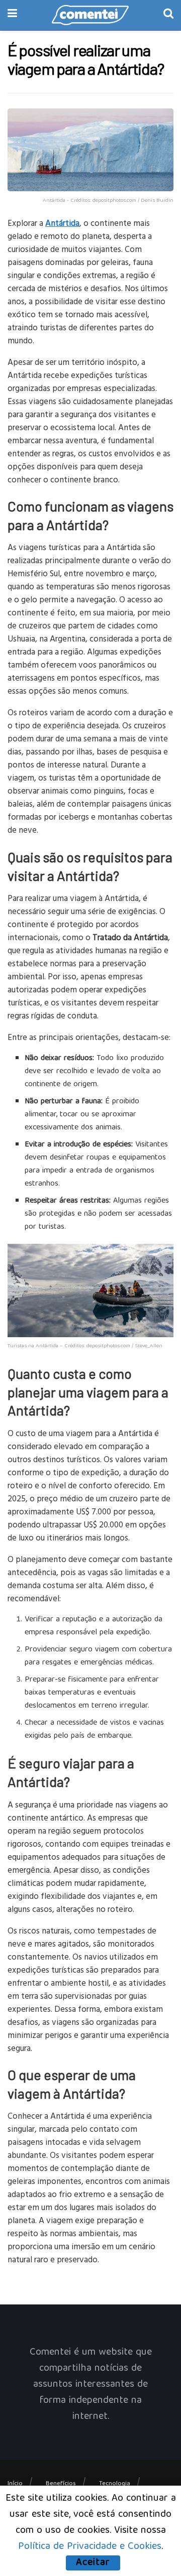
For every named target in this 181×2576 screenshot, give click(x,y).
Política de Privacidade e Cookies (90, 2547)
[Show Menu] (12, 15)
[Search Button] (168, 15)
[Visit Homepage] (90, 15)
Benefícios (61, 2484)
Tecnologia (115, 2484)
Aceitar (93, 2563)
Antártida (62, 223)
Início (15, 2484)
